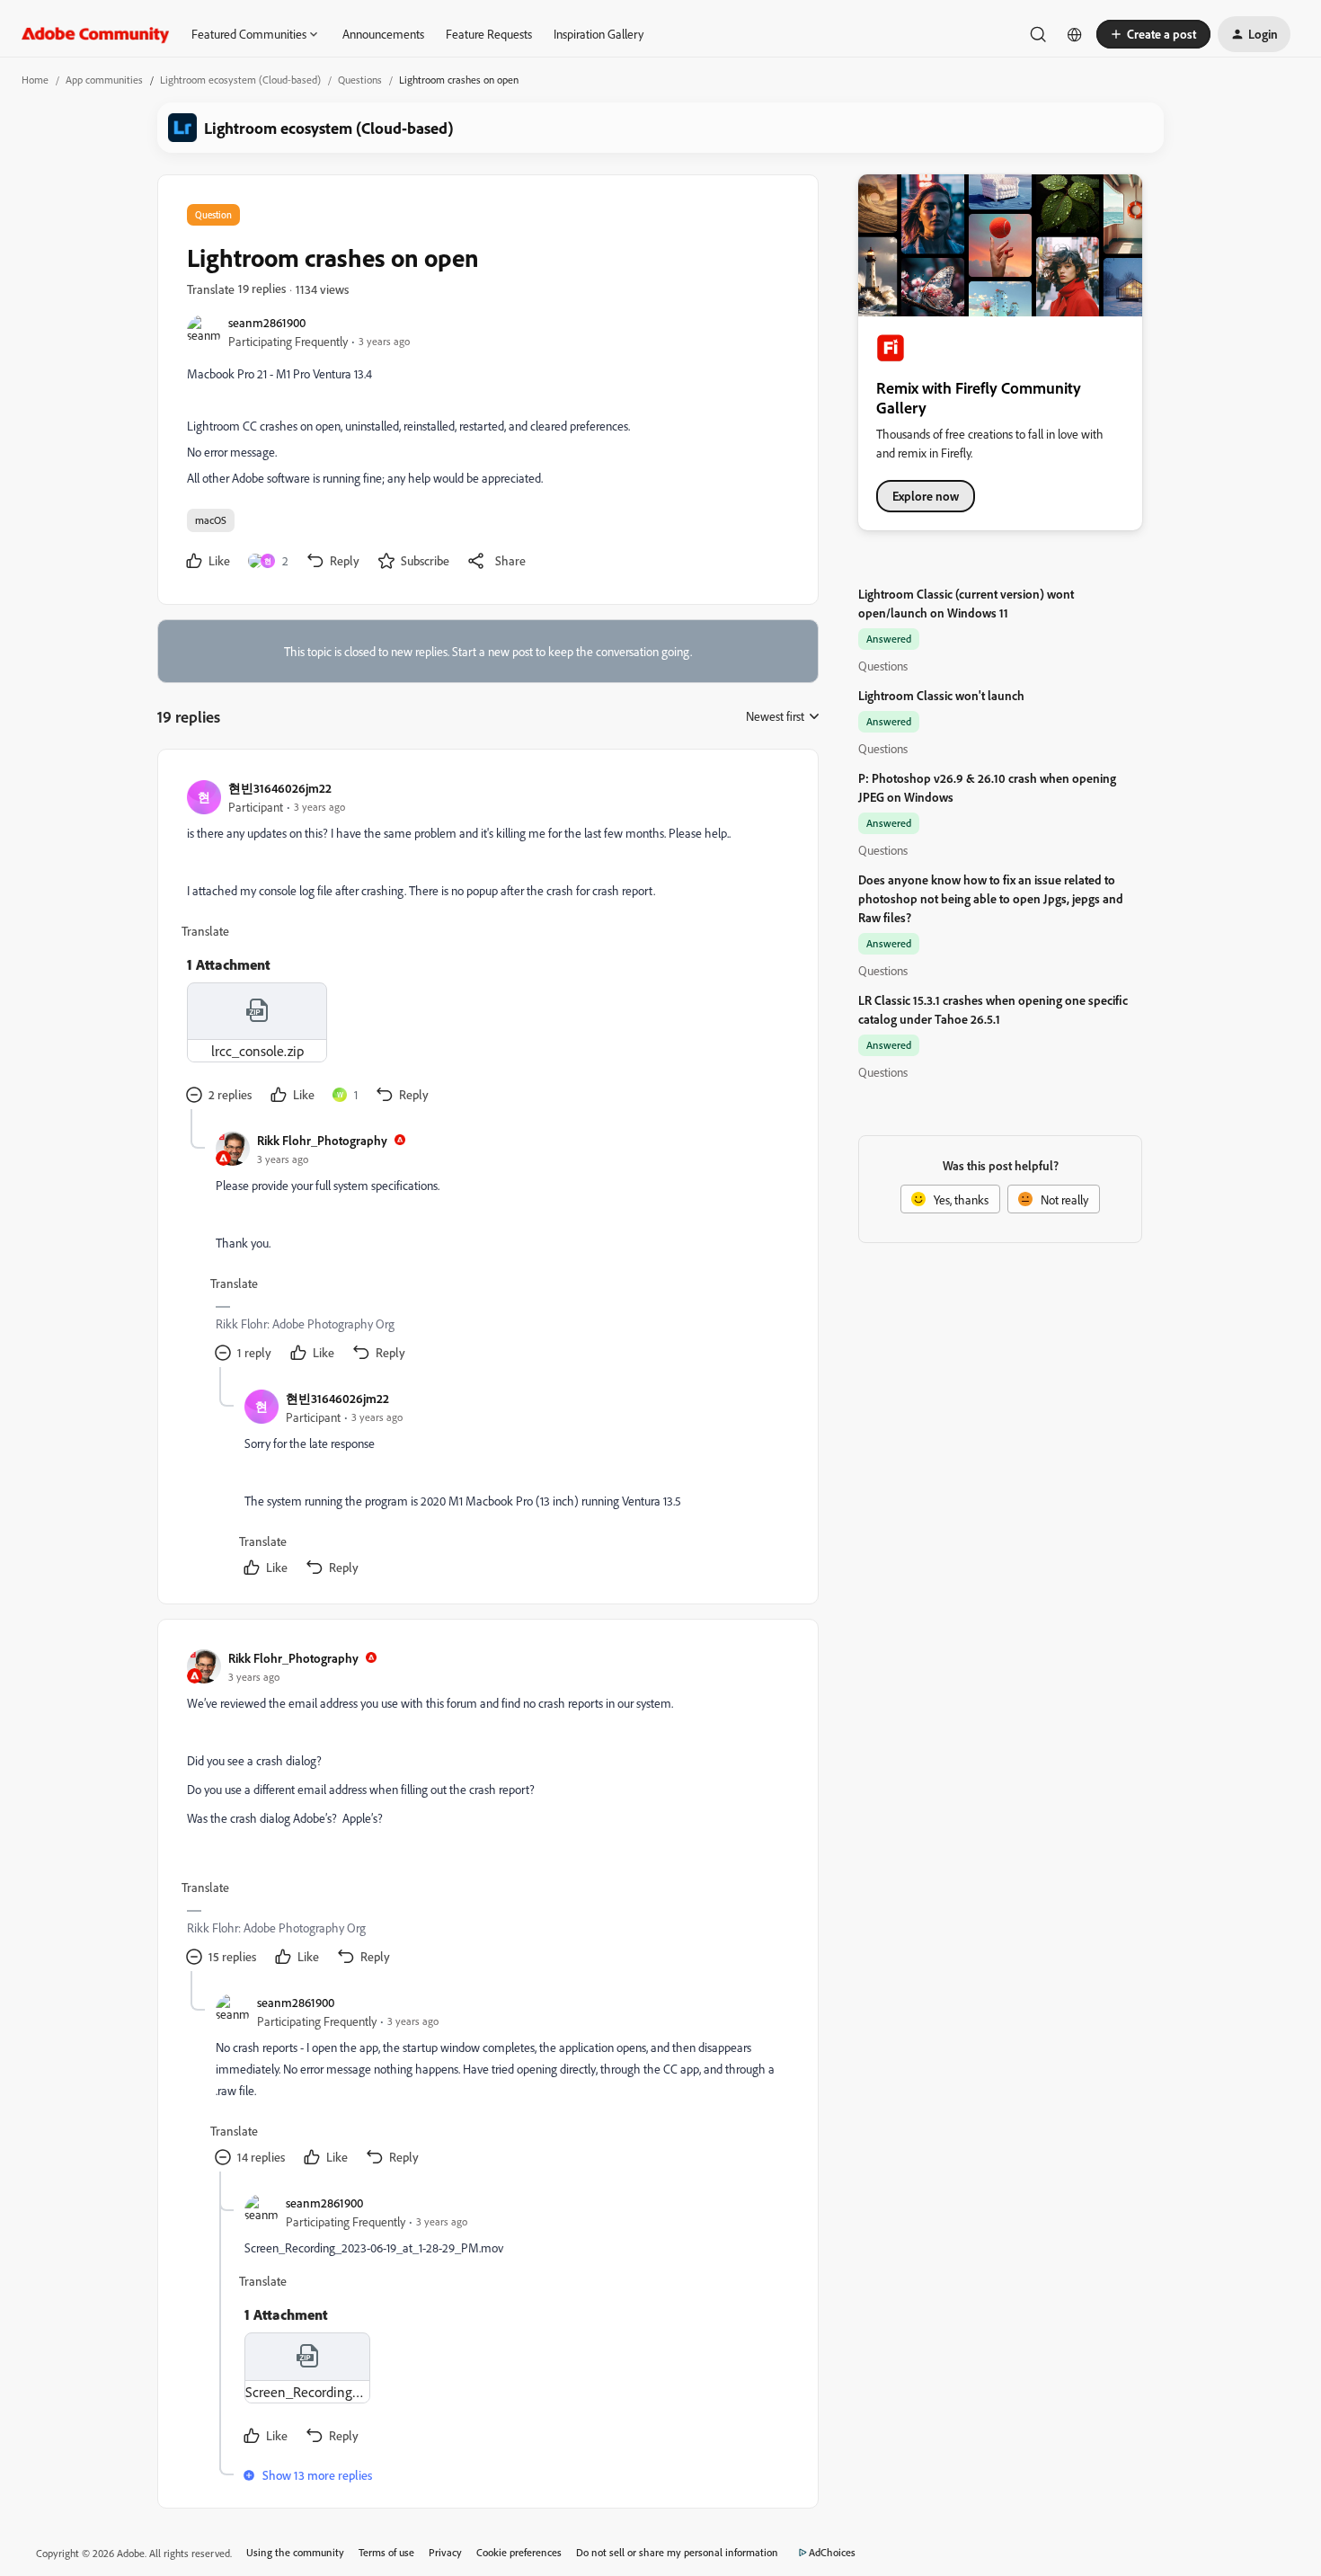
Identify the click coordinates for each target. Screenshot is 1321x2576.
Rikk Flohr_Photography (322, 1140)
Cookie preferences (519, 2552)
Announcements (383, 34)
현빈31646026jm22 (280, 788)
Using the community (295, 2552)
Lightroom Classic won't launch (941, 695)
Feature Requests (489, 34)
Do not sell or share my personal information (677, 2552)
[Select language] (1075, 34)
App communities (104, 80)
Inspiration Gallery (598, 34)
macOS (211, 520)
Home (35, 80)
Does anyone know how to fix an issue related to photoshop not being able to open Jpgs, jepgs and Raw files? (991, 898)
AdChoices (832, 2552)
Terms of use (386, 2552)
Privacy (445, 2552)
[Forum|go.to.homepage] (96, 34)
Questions (360, 80)
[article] (487, 944)
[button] (1153, 34)
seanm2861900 (267, 322)
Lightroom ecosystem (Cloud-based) (240, 80)
